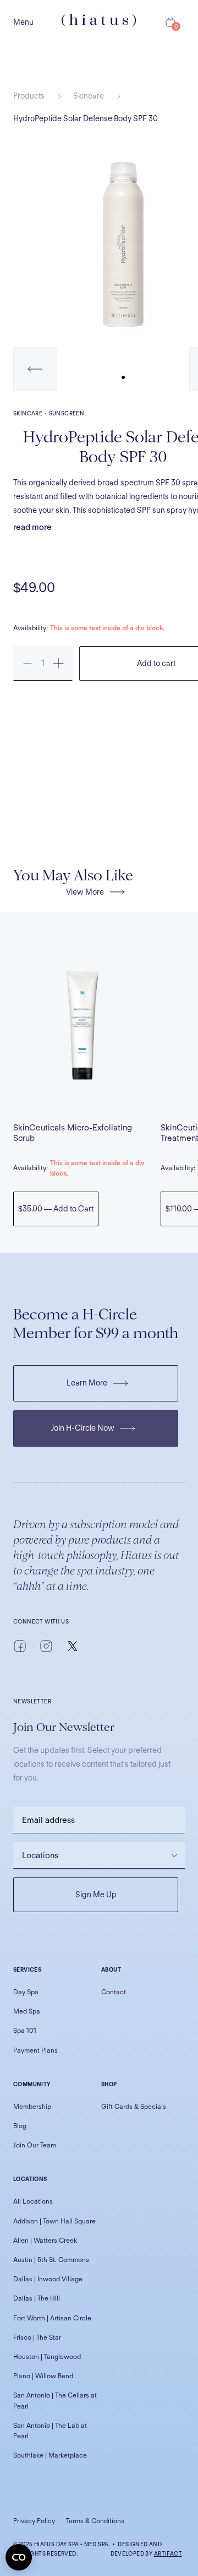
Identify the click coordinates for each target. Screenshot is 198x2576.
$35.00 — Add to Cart (56, 1209)
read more (32, 527)
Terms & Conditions (95, 2521)
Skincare (89, 96)
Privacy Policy (34, 2521)
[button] (35, 369)
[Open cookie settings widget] (19, 2557)
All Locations (33, 2201)
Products (29, 96)
